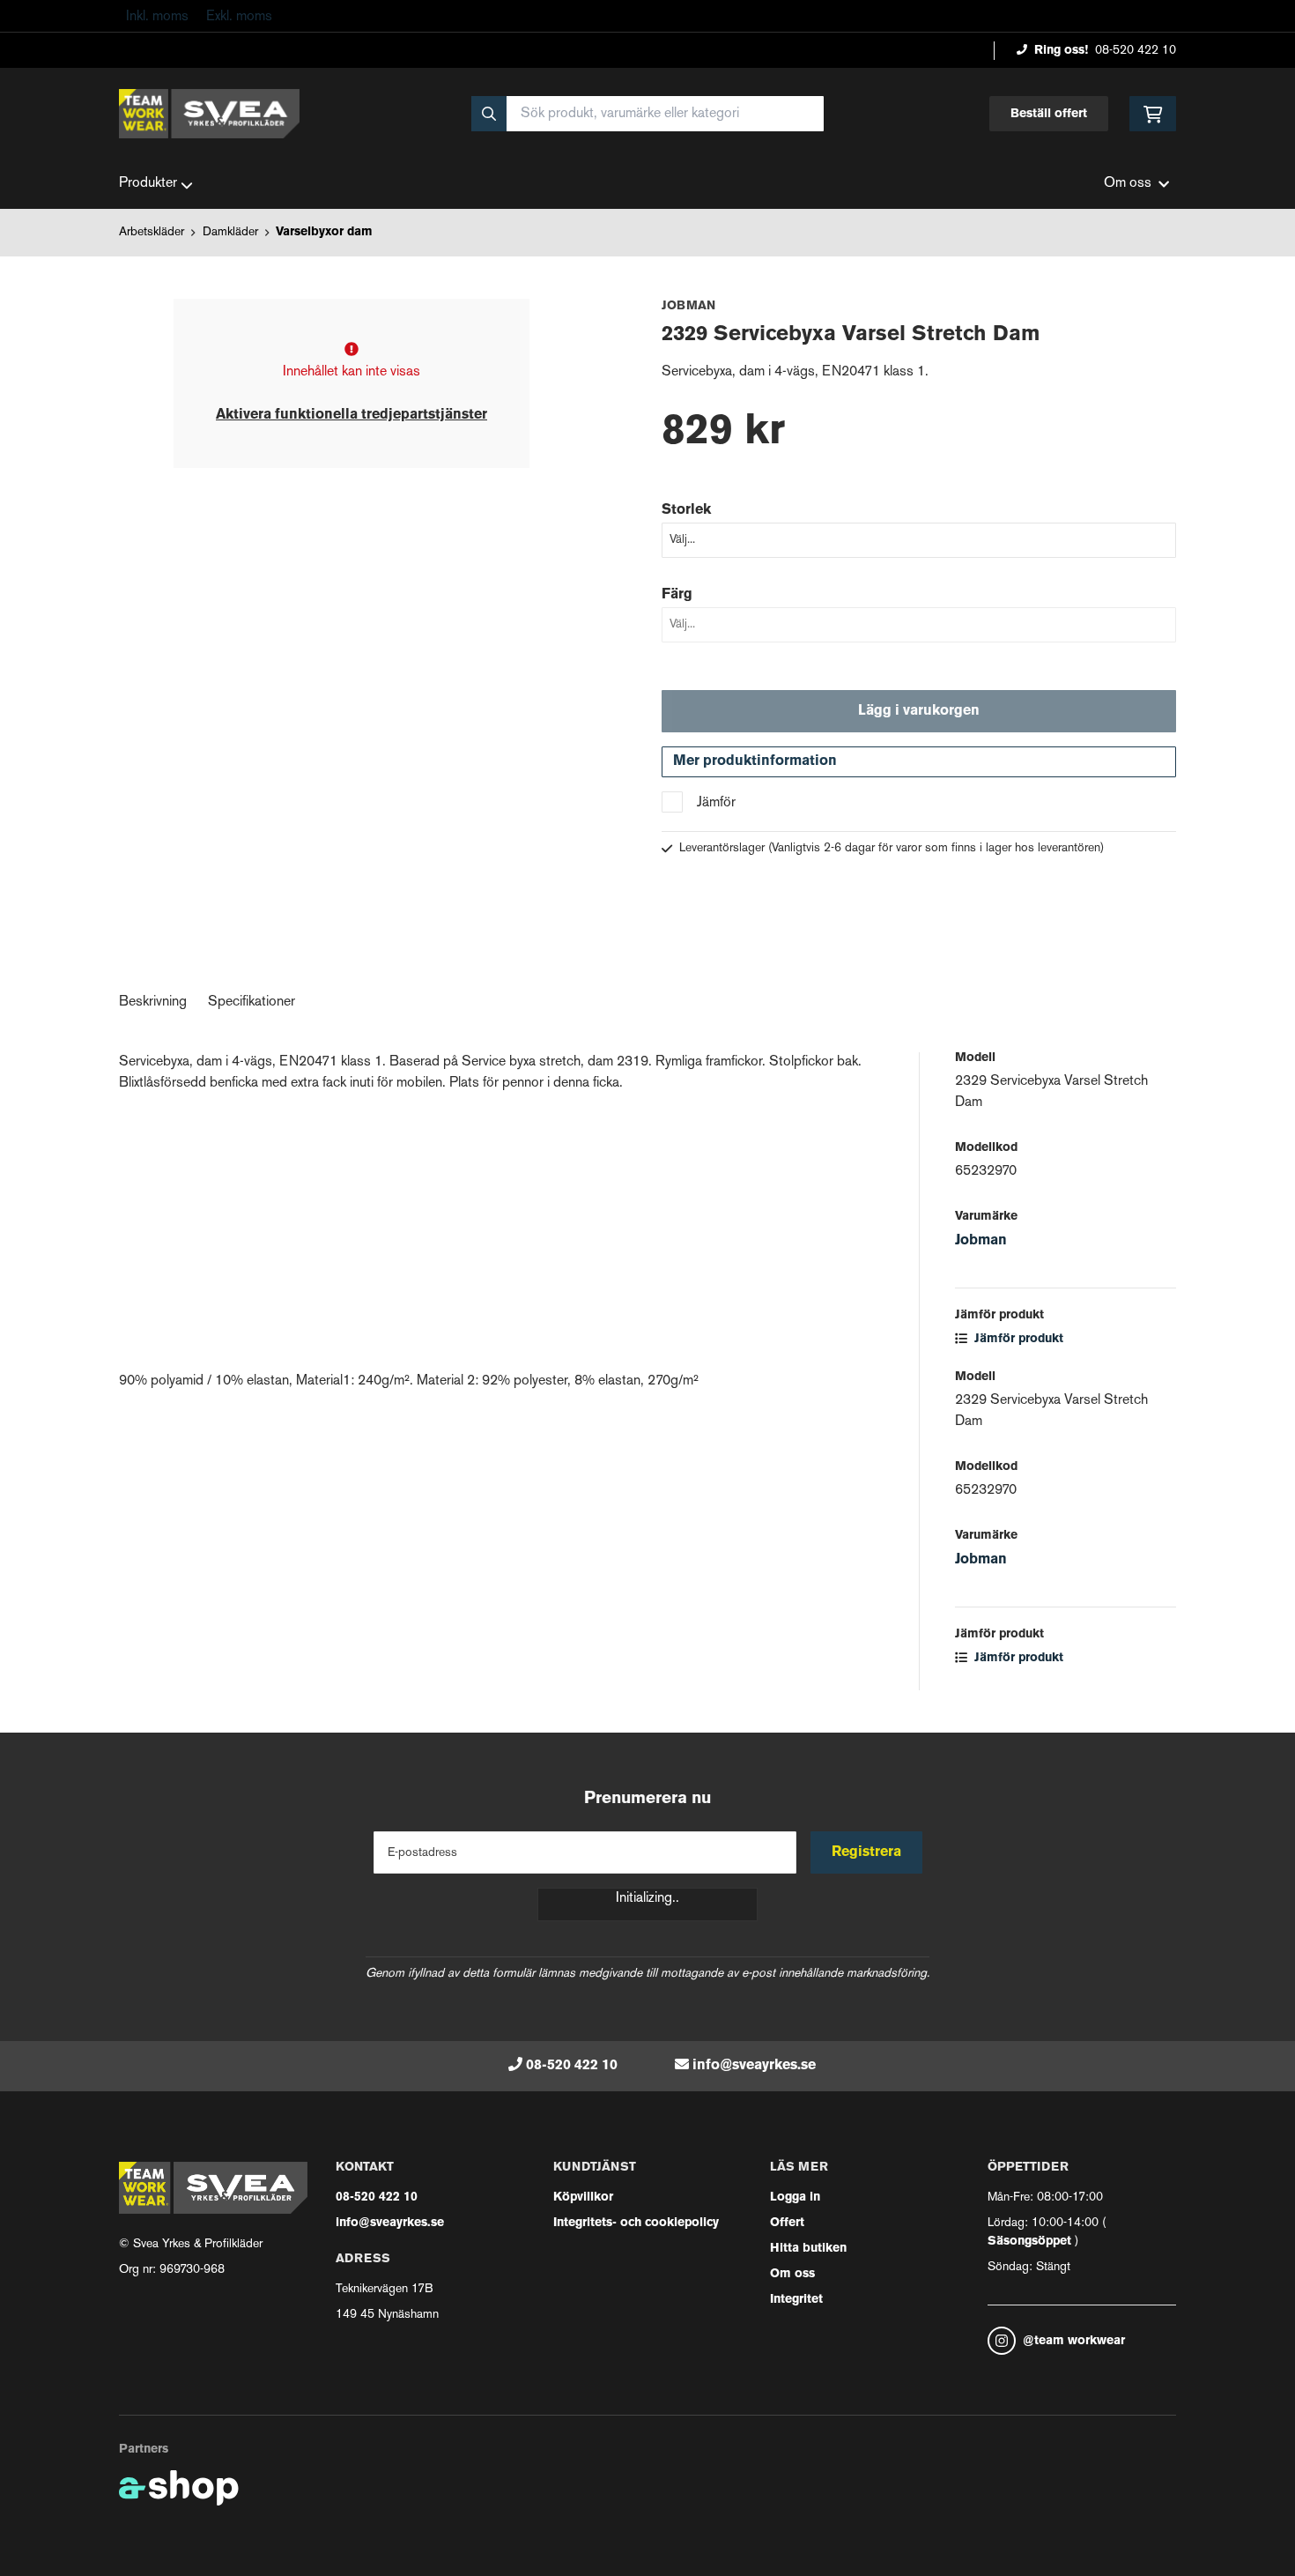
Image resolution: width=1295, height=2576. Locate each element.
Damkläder (230, 232)
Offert (787, 2223)
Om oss (792, 2274)
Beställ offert (1049, 114)
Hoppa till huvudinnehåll (640, 23)
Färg (677, 595)
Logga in (795, 2197)
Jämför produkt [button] (1017, 1339)
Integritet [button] (796, 2300)
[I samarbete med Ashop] (179, 2488)
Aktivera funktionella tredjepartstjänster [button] (351, 415)
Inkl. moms (157, 17)
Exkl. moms (239, 17)
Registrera (866, 1852)
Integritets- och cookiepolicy (636, 2223)
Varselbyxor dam (324, 232)
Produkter (148, 184)
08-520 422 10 (1136, 51)
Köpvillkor (583, 2197)
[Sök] (489, 114)
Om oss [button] (1128, 184)
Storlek (686, 510)
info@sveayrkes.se (754, 2066)
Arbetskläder (152, 232)
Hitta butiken (808, 2249)
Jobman (981, 1241)
